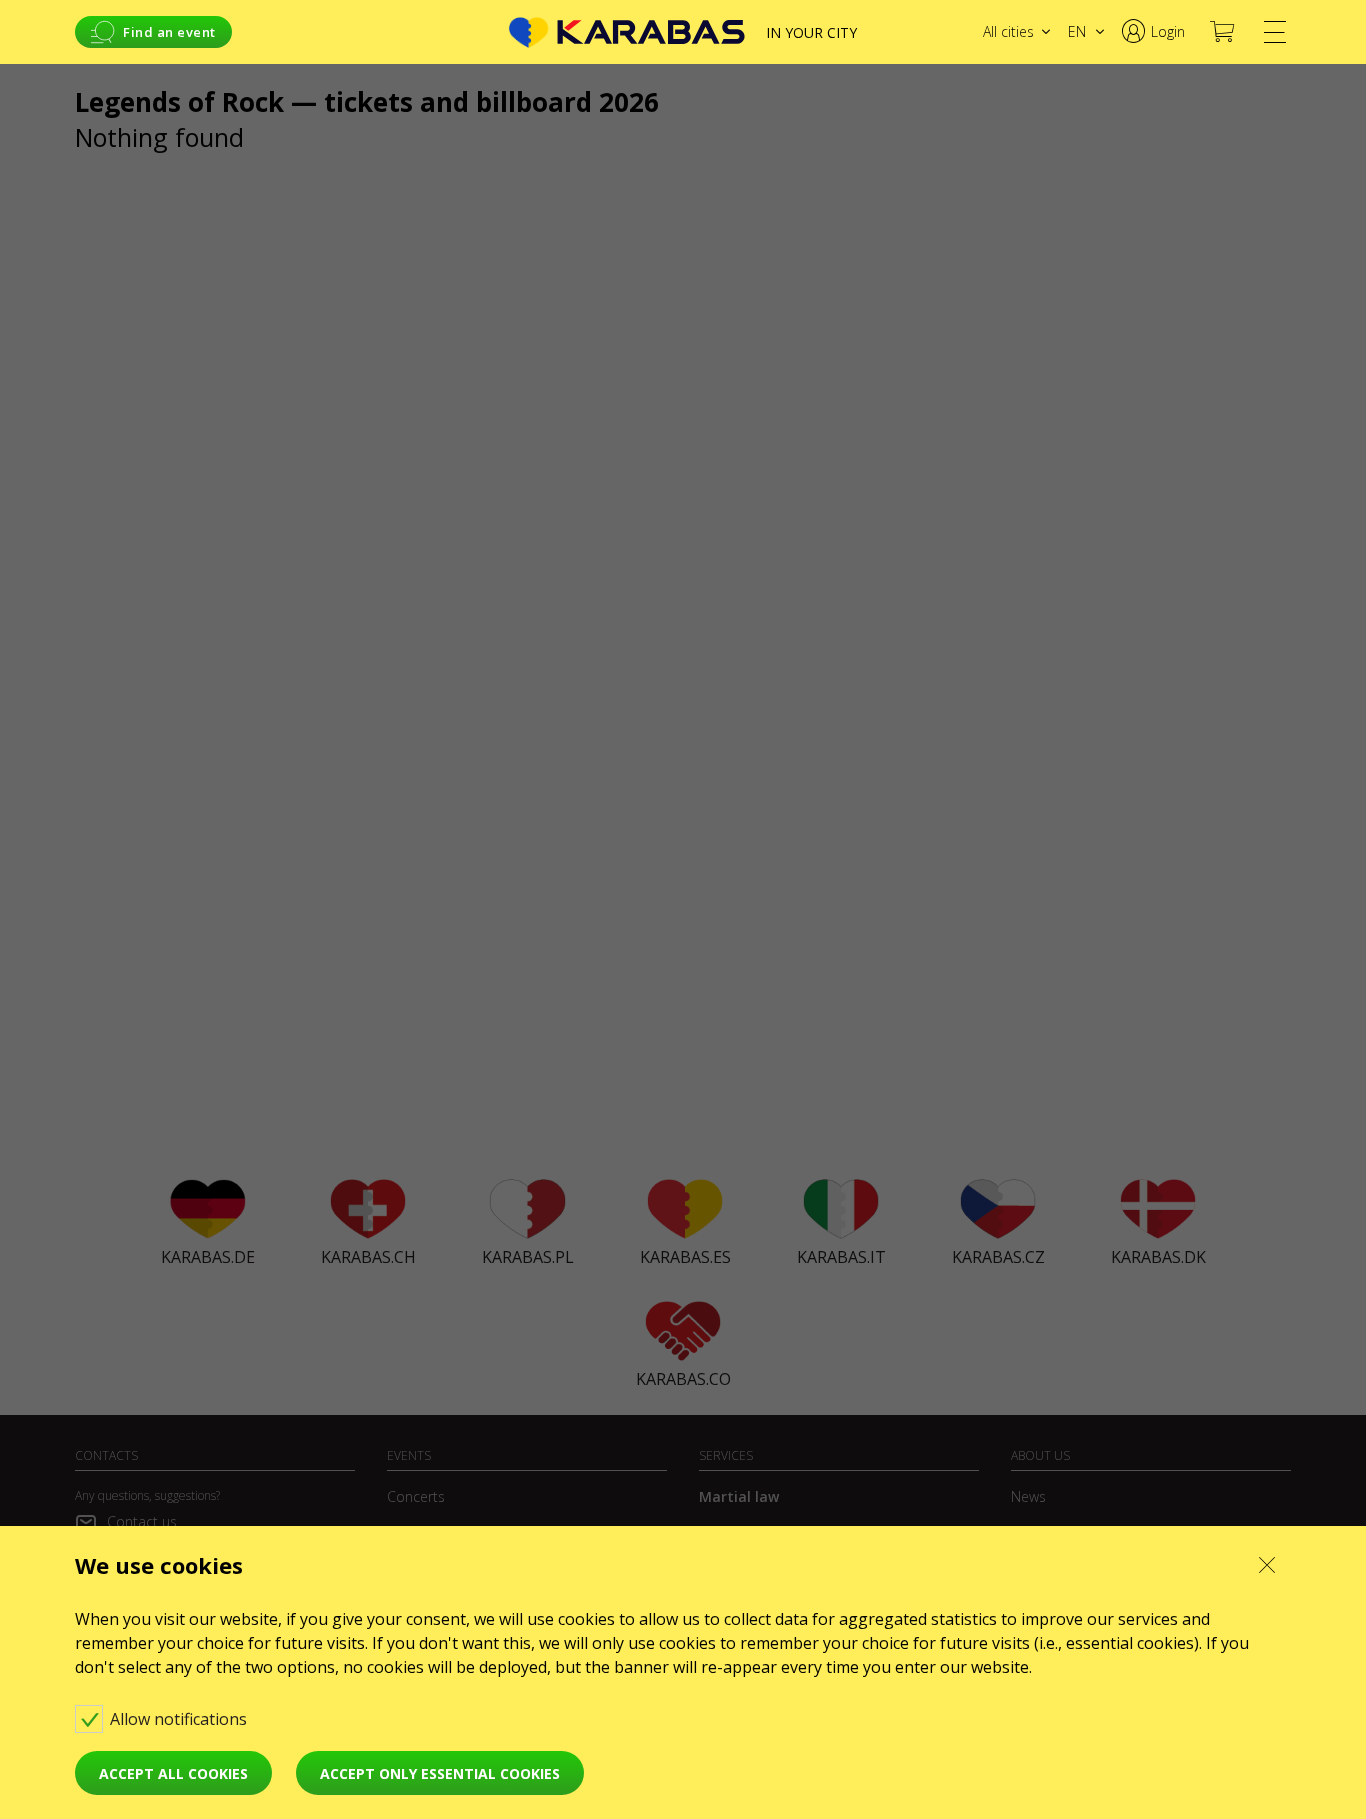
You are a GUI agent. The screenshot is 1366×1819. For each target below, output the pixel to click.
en (1077, 31)
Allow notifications (180, 1719)
